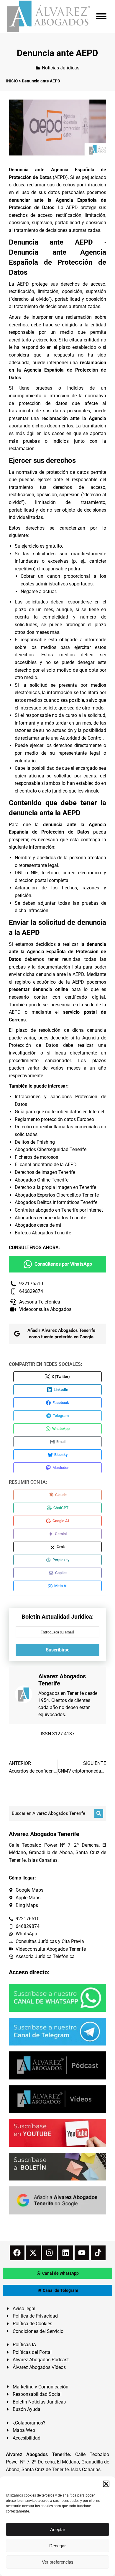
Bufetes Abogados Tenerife (43, 1233)
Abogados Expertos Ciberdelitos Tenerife (57, 1195)
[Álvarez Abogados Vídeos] (57, 2099)
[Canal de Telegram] (57, 2032)
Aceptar (58, 2529)
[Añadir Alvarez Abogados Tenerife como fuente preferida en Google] (57, 2200)
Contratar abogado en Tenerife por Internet (59, 1210)
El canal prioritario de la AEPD (46, 1165)
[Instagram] (50, 2253)
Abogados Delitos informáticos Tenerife (56, 1202)
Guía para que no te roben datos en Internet (60, 1112)
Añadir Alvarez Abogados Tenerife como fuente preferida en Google (61, 1334)
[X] (33, 2253)
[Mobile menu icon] (101, 16)
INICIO (12, 81)
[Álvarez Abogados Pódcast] (57, 2065)
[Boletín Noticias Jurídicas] (57, 2167)
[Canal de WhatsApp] (57, 1998)
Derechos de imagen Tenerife (45, 1172)
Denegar (57, 2546)
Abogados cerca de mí (38, 1225)
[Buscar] (99, 1813)
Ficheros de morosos (36, 1157)
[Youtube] (82, 2253)
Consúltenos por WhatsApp (63, 1264)
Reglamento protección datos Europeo (54, 1119)
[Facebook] (17, 2253)
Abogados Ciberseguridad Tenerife (51, 1149)
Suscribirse (58, 1650)
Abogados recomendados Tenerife (50, 1218)
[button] (106, 2484)
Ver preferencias (58, 2562)
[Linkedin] (66, 2253)
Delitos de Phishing (35, 1142)
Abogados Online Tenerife (42, 1180)
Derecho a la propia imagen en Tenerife (55, 1187)
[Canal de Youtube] (57, 2133)
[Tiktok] (98, 2253)
